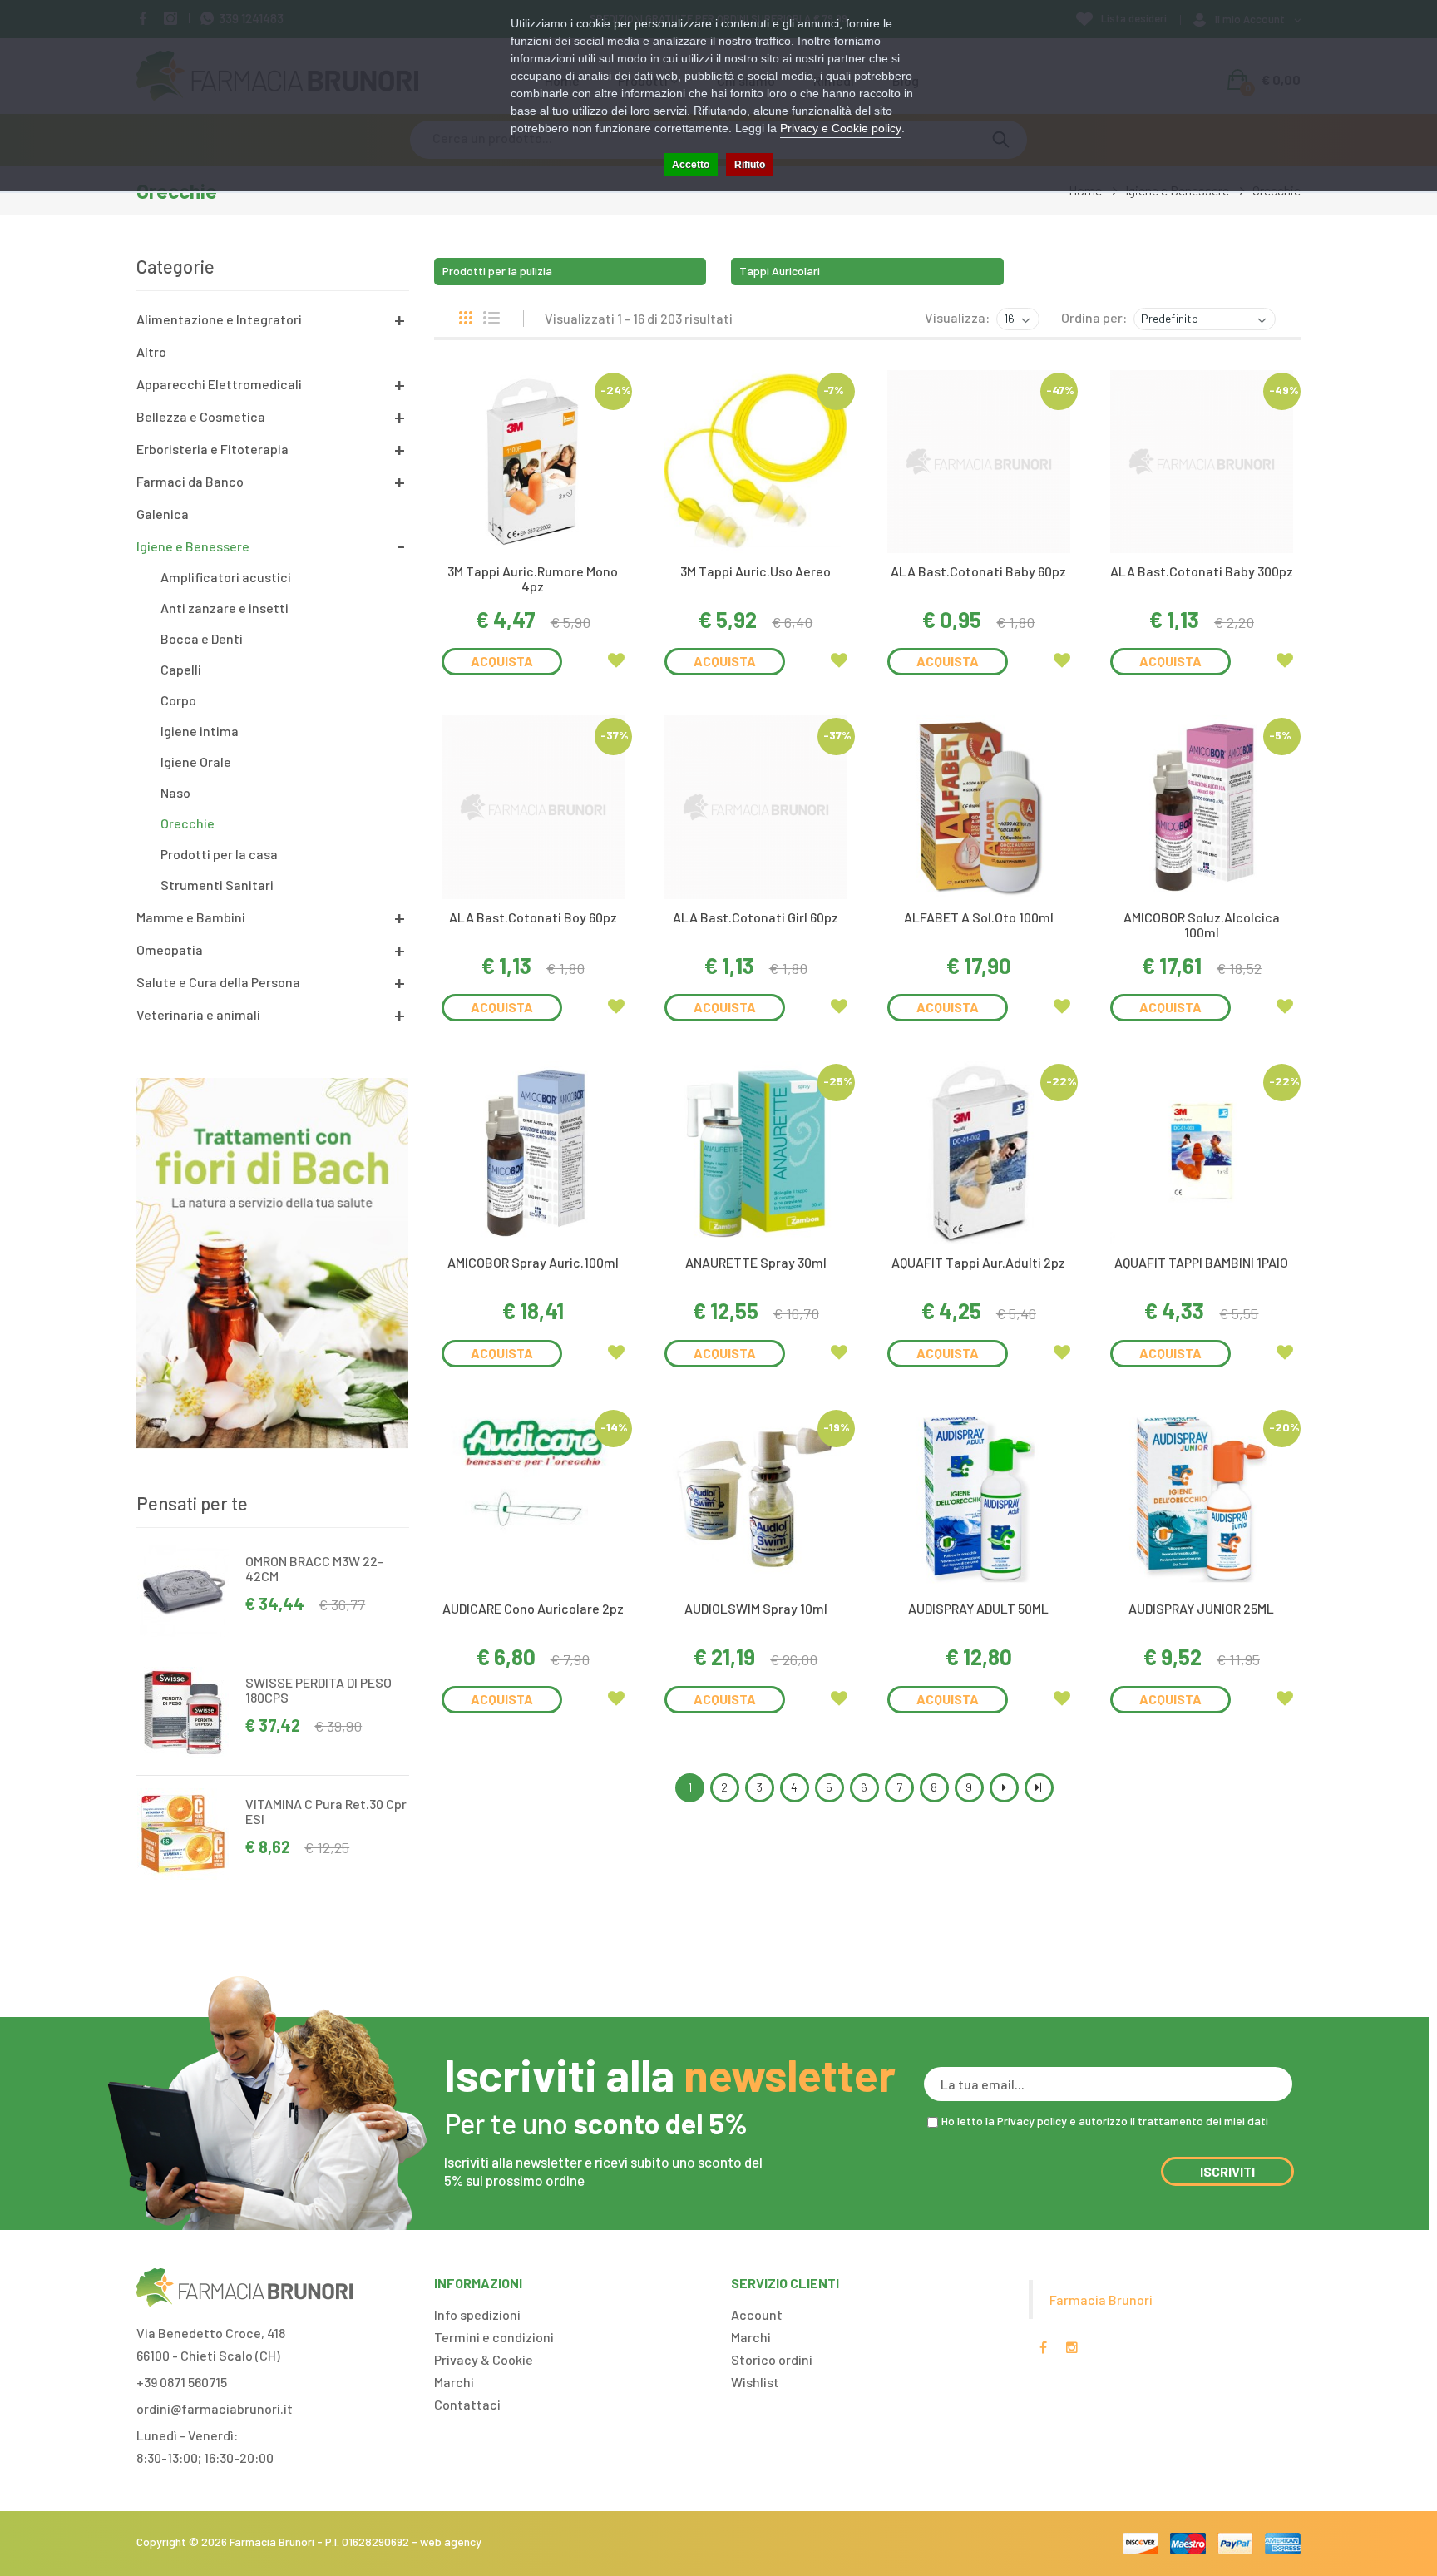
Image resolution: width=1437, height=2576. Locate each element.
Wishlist (755, 2382)
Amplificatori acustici (226, 577)
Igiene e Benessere (193, 546)
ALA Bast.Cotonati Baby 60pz (978, 571)
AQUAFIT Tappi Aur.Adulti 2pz (978, 1262)
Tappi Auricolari (780, 271)
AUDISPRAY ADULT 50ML (978, 1608)
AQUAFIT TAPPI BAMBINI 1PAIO (1201, 1262)
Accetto (691, 165)
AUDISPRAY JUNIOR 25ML (1201, 1608)
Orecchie (188, 823)
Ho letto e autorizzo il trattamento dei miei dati (1105, 2121)
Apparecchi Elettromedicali (219, 384)
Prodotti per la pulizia (497, 271)
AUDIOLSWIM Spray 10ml (756, 1608)
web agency (451, 2541)
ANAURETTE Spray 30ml (756, 1262)
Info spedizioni (477, 2314)
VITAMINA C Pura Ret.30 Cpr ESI (326, 1811)
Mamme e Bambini (191, 917)
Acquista (502, 661)
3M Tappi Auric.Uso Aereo (756, 571)
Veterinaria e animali (198, 1014)
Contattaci (467, 2404)
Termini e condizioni (494, 2337)
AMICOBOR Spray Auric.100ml (533, 1262)
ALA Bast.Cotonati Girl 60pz (756, 917)
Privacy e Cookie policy (841, 128)
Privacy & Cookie (484, 2359)
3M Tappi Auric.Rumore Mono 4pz (533, 578)
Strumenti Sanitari (217, 885)
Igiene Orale (196, 761)
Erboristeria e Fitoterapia (212, 449)
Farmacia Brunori (1101, 2299)
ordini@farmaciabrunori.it (215, 2408)
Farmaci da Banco (190, 481)
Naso (175, 792)
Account (757, 2314)
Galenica (163, 514)
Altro (151, 351)
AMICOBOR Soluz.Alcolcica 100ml (1202, 925)
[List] (491, 318)
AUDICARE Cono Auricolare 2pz (533, 1608)
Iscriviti (1227, 2171)
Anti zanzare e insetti (225, 608)
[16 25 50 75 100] (1016, 319)
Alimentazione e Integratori (219, 319)
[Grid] (466, 318)
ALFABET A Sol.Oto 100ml (979, 917)
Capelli (181, 669)
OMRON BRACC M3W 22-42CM (314, 1568)
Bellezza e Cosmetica (201, 416)
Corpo (178, 700)
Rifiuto (750, 165)
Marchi (454, 2382)
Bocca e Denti (202, 638)
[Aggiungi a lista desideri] (616, 660)
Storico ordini (772, 2359)
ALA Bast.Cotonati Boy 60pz (533, 917)
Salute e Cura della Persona (218, 982)
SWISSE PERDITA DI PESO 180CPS (319, 1690)
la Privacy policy (1026, 2121)
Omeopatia (170, 949)
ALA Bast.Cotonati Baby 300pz (1202, 571)
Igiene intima (200, 731)
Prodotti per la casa (219, 854)
